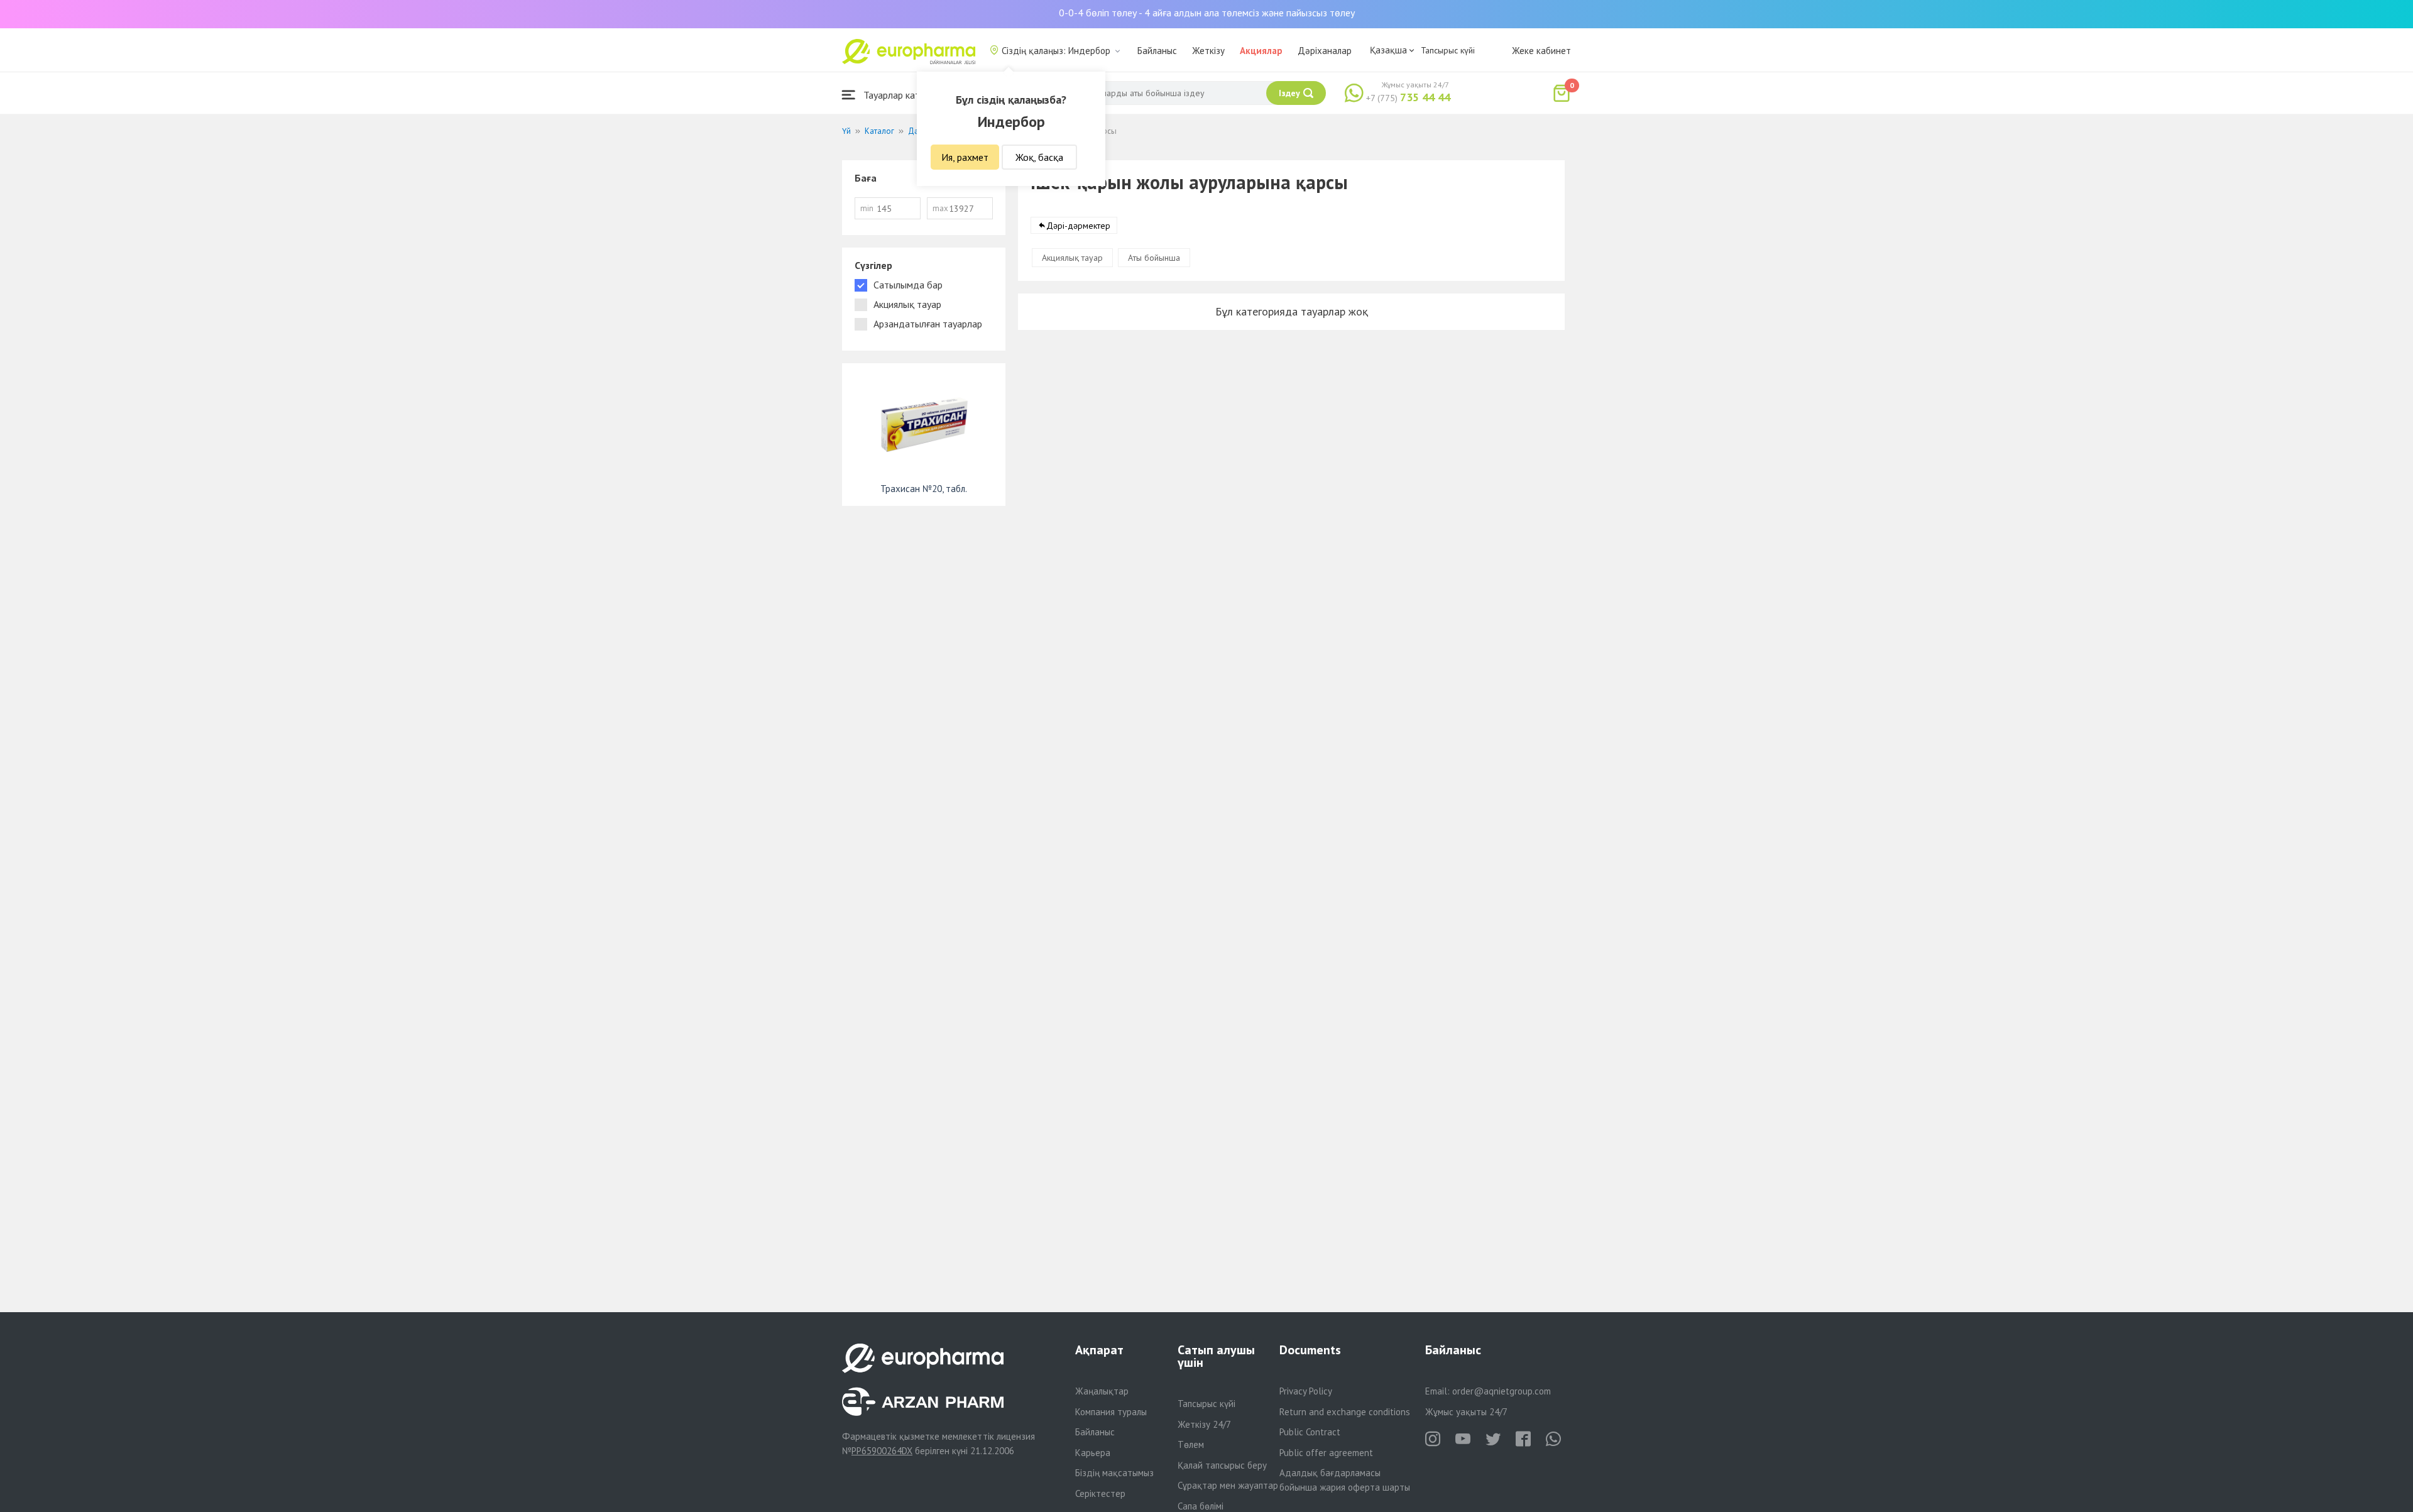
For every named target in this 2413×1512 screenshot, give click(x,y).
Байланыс (1157, 51)
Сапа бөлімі (1201, 1506)
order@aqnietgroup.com (1502, 1391)
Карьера (1093, 1453)
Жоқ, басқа (1039, 157)
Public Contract (1310, 1432)
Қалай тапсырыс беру (1222, 1465)
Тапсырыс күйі (1448, 50)
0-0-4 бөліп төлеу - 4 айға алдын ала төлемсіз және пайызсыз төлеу (1207, 13)
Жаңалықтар (1102, 1391)
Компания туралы (1111, 1412)
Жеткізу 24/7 (1204, 1424)
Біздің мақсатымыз (1114, 1473)
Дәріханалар (1325, 51)
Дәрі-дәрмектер (1078, 226)
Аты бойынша (1154, 258)
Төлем (1191, 1444)
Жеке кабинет (1541, 51)
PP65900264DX (882, 1451)
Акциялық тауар (1072, 258)
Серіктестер (1100, 1493)
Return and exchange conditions (1345, 1412)
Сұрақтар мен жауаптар (1228, 1485)
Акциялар (1261, 51)
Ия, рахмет (965, 157)
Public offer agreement (1326, 1453)
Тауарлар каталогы (903, 95)
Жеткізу (1208, 51)
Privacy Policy (1306, 1391)
